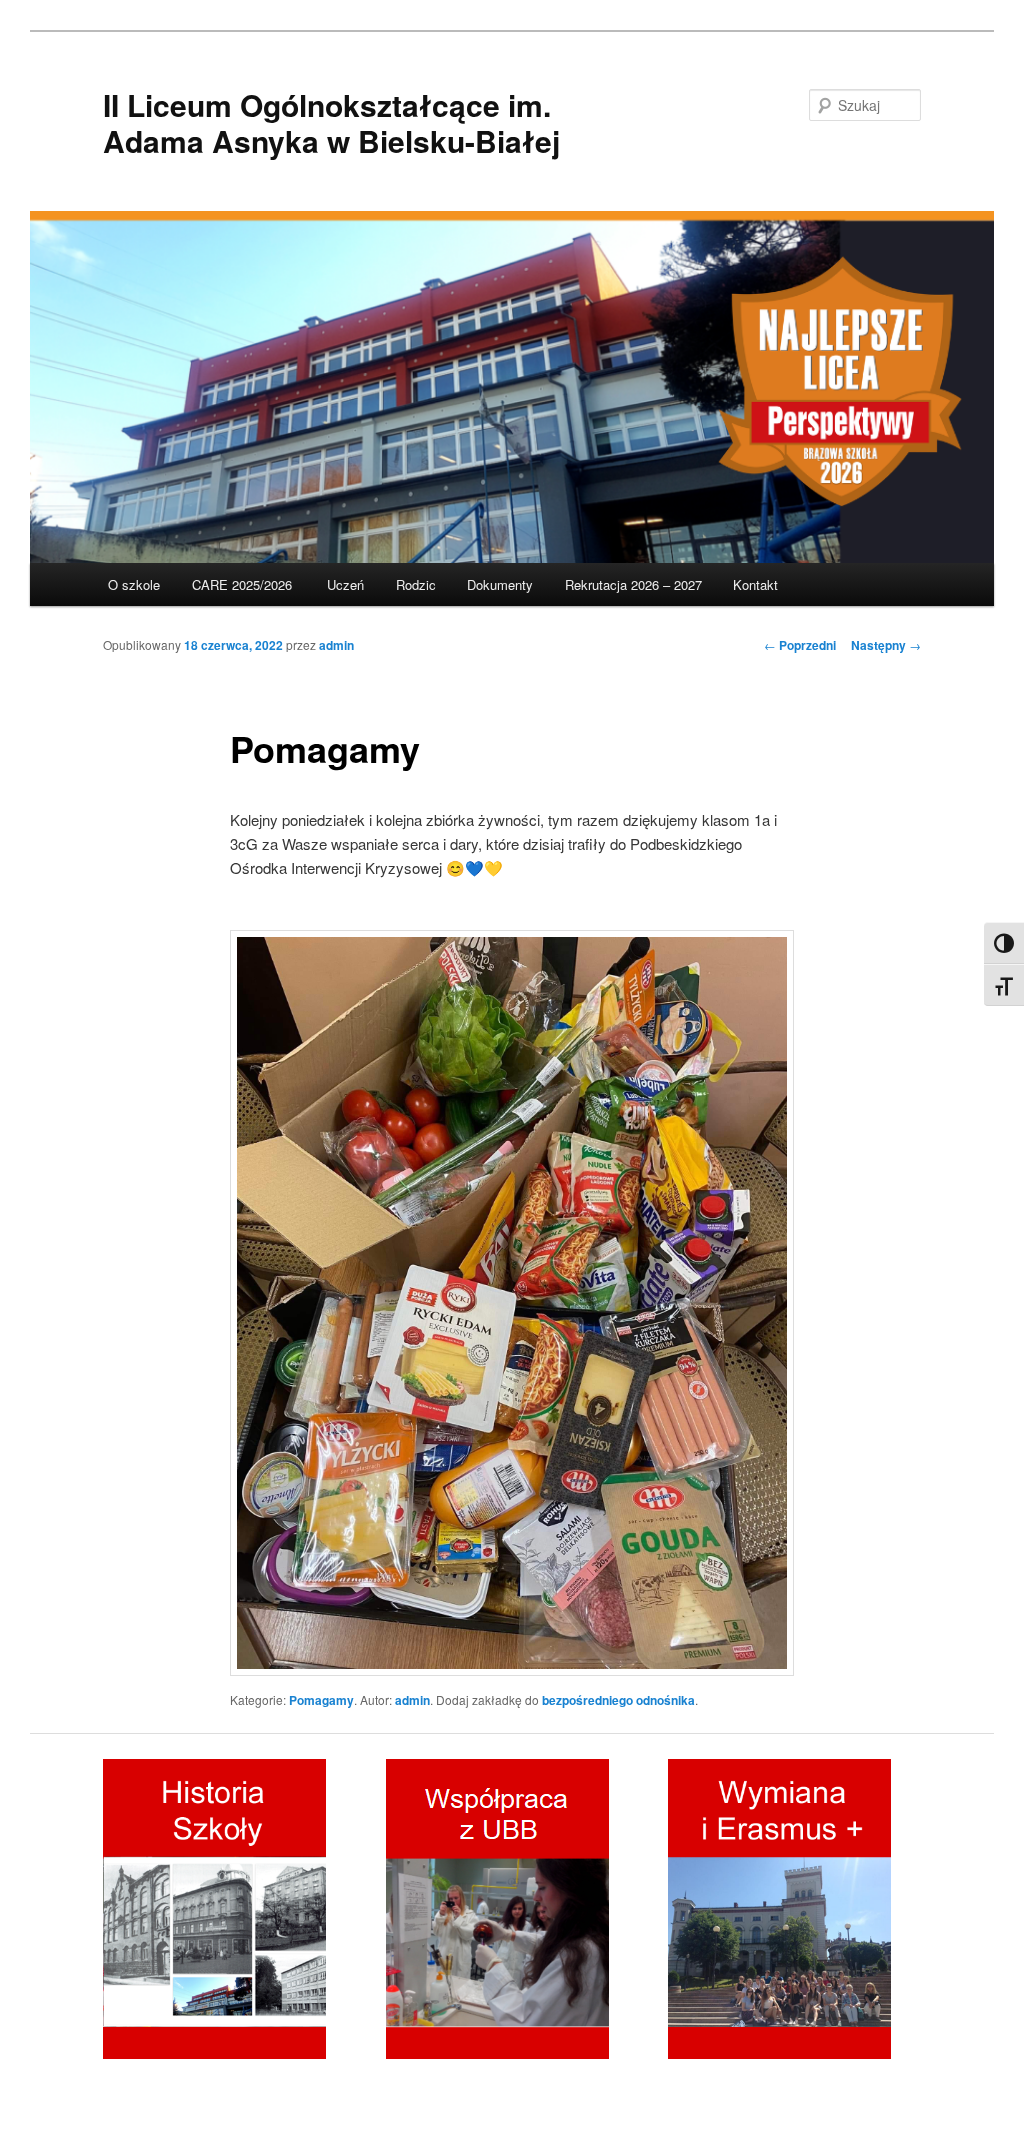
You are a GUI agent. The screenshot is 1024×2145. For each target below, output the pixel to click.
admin (336, 645)
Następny (886, 645)
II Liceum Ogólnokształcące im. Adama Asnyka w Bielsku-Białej (331, 122)
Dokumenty (500, 584)
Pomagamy (321, 1700)
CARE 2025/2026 (244, 584)
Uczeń (345, 584)
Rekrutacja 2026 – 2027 (633, 584)
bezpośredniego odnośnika (618, 1700)
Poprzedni (800, 645)
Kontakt (755, 584)
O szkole (134, 584)
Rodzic (416, 584)
